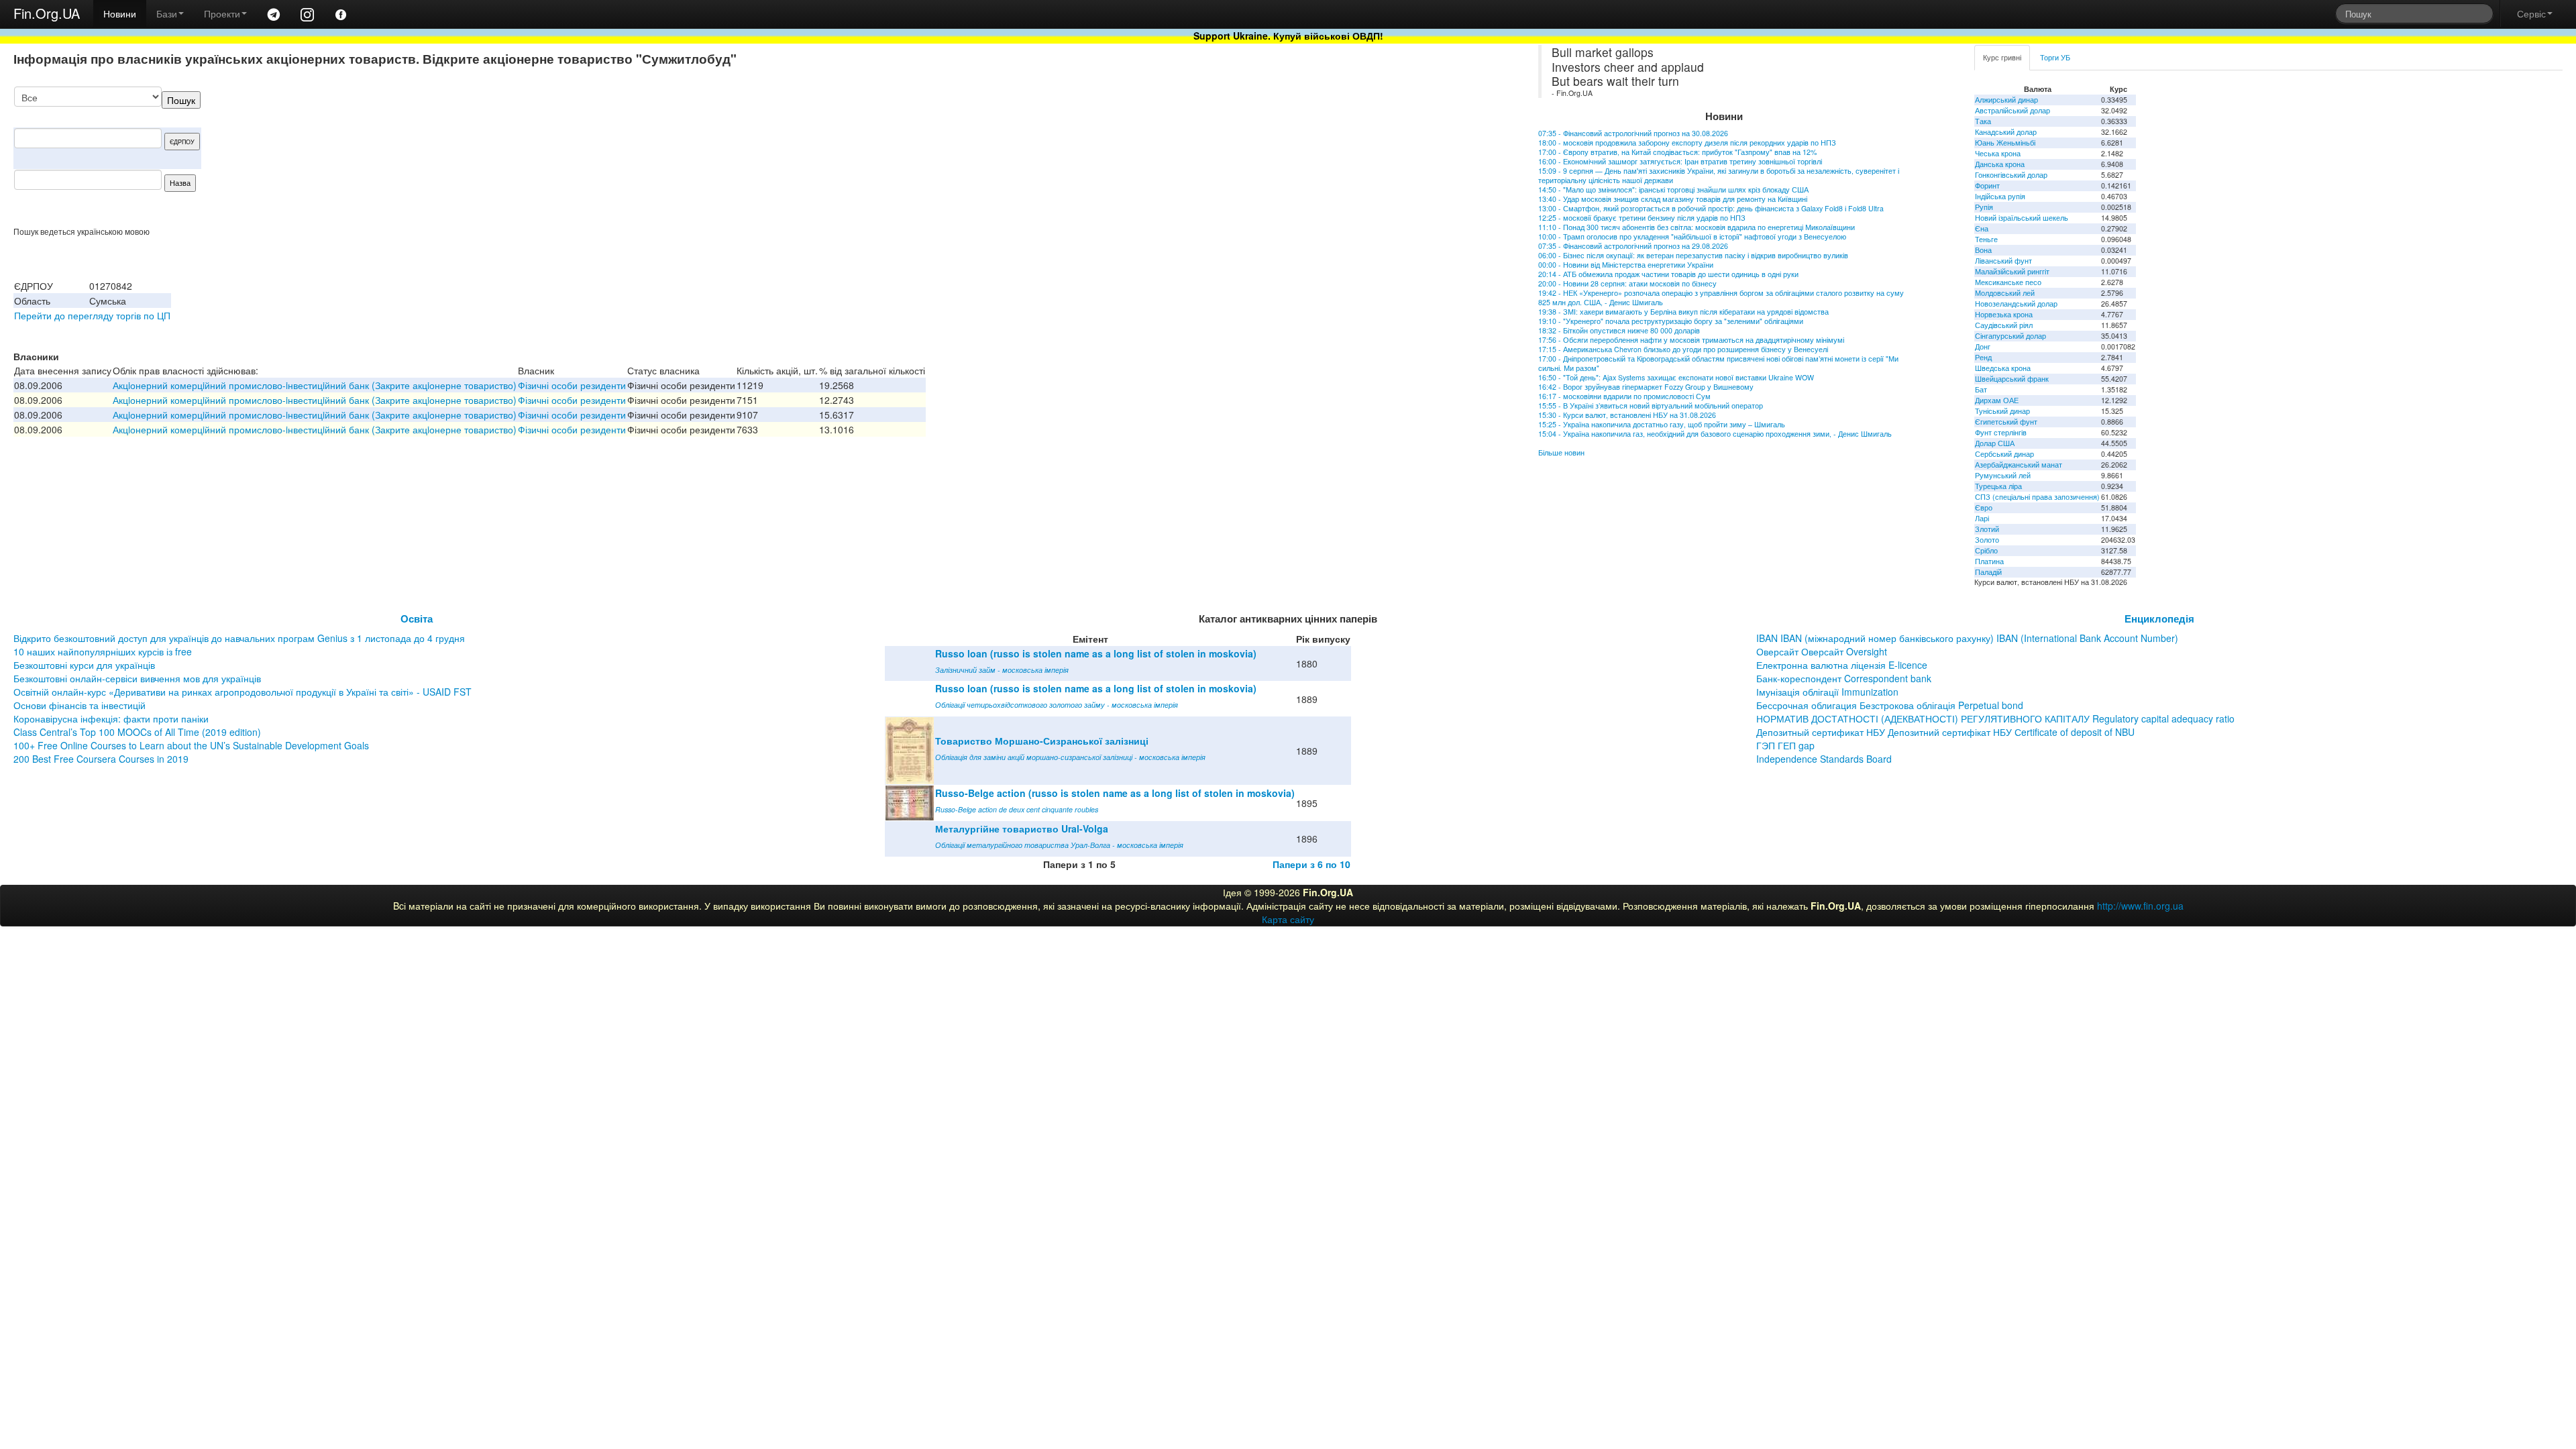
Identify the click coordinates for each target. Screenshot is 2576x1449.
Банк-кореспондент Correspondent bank (1844, 678)
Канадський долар (2006, 132)
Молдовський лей (2005, 293)
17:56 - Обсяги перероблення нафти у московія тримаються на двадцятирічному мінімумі (1691, 340)
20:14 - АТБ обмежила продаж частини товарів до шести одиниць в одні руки (1668, 274)
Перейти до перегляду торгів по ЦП (92, 315)
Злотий (1987, 529)
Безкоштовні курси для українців (84, 665)
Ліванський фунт (2003, 261)
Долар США (1995, 443)
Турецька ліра (1998, 486)
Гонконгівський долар (2011, 175)
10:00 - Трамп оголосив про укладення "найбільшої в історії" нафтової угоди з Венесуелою (1692, 236)
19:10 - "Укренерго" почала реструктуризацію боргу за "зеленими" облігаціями (1671, 321)
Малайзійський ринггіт (2012, 271)
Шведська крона (2003, 368)
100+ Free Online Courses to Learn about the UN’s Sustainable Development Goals (191, 745)
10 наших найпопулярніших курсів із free (103, 651)
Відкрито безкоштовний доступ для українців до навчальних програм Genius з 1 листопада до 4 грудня (239, 638)
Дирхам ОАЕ (1997, 400)
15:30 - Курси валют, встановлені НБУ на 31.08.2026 (1627, 415)
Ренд (1983, 357)
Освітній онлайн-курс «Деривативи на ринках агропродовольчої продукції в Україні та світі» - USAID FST (243, 692)
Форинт (1987, 185)
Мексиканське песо (2008, 282)
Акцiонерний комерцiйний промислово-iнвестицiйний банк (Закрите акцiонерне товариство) (315, 385)
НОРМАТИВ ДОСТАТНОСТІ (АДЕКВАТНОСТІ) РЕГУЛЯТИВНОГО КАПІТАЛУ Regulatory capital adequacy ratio (1995, 718)
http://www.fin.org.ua (2140, 906)
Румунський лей (2003, 475)
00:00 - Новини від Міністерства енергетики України (1626, 265)
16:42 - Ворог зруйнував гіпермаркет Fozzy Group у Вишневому (1646, 387)
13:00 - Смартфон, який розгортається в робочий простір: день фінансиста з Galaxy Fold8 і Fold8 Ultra (1711, 208)
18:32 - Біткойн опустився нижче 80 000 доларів (1619, 330)
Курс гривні (2002, 57)
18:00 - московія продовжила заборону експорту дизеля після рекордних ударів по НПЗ (1687, 143)
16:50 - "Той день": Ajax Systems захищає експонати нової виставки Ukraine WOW (1676, 377)
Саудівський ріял (2004, 325)
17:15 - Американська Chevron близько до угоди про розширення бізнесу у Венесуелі (1683, 349)
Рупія (1984, 207)
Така (1983, 121)
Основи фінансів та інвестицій (79, 705)
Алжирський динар (2006, 100)
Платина (1989, 561)
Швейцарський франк (2012, 379)
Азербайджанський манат (2019, 465)
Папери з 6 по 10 (1311, 864)
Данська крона (2000, 164)
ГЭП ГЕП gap (1785, 745)
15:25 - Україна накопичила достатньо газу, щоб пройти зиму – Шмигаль (1662, 424)
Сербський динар (2004, 454)
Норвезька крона (2004, 314)
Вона (1983, 250)
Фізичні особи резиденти (572, 385)
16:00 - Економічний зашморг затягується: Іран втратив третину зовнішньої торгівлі (1680, 161)
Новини (120, 13)
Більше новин (1561, 452)
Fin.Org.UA (47, 13)
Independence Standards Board (1824, 759)
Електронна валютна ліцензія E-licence (1842, 665)
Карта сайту (1288, 919)
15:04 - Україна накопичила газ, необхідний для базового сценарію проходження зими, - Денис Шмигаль (1715, 434)
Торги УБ (2055, 57)
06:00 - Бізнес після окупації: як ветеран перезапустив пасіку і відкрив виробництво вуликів (1693, 255)
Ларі (1982, 518)
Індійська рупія (2000, 196)
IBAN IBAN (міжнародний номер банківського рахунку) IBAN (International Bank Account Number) (1967, 638)
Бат (1981, 389)
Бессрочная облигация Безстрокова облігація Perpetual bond (1890, 705)
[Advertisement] (1373, 156)
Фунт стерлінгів (2001, 432)
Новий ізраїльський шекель (2022, 218)
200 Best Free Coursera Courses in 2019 (101, 759)
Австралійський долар (2012, 110)
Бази (167, 13)
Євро (1984, 507)
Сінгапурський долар (2010, 336)
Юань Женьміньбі (2005, 143)
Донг (1983, 346)
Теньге (1986, 239)
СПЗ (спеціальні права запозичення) (2037, 497)
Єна (1982, 228)
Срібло (1986, 550)
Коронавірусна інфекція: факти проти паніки (111, 718)
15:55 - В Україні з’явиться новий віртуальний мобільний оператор (1651, 406)
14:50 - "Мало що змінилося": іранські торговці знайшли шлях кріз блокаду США (1673, 190)
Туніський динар (2002, 411)
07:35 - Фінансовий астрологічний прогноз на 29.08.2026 (1633, 246)
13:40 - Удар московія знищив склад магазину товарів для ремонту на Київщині (1673, 199)
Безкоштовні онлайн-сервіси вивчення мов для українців (137, 678)
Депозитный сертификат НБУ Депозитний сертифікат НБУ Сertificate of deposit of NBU (1945, 732)
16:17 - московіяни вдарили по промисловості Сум (1624, 396)
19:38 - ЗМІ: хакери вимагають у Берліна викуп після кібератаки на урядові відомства (1683, 312)
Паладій (1988, 572)
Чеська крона (1998, 153)
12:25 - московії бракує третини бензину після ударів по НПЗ (1642, 218)
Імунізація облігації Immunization (1827, 692)
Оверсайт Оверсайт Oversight (1822, 651)
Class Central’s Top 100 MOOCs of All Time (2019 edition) (137, 732)
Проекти (222, 13)
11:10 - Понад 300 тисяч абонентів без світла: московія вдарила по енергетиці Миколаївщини (1697, 227)
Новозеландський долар (2016, 304)
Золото (1987, 540)
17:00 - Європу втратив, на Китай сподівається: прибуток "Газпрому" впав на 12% (1677, 152)
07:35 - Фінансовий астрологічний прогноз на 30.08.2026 (1633, 133)
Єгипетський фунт (2006, 422)
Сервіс (2531, 13)
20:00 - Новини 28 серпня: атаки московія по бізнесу (1627, 283)
